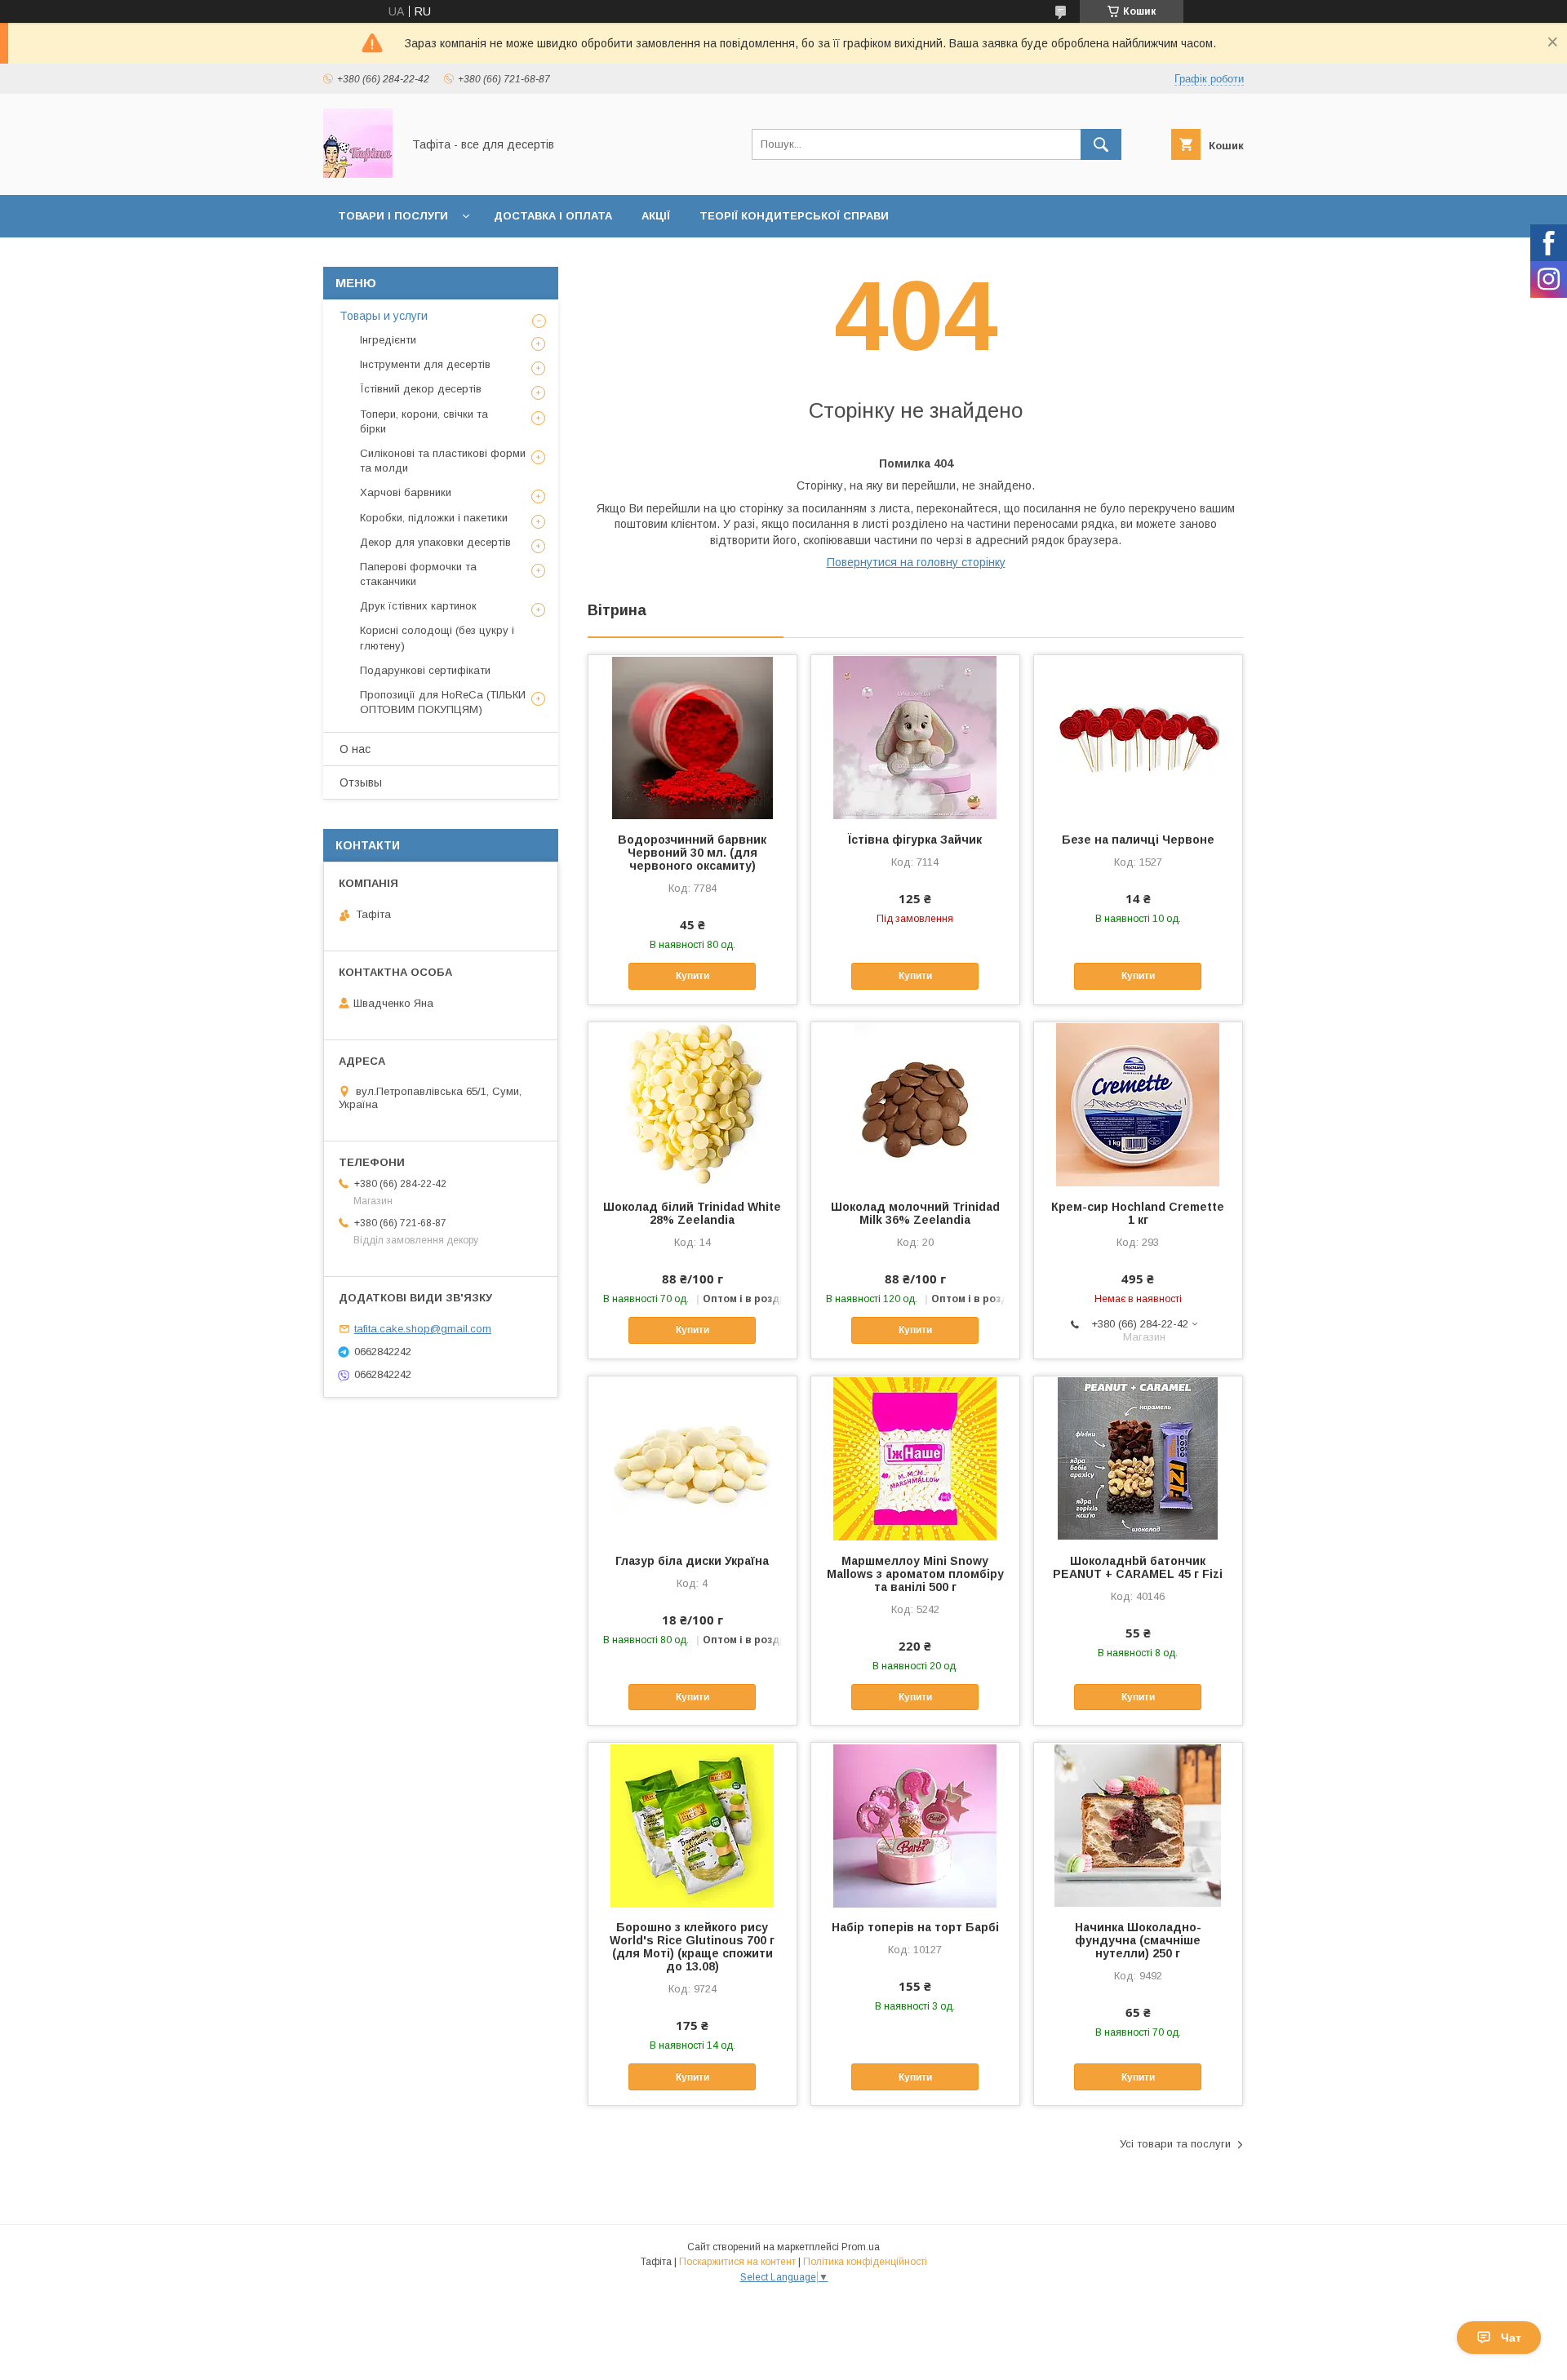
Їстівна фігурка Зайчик (915, 840)
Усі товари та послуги (1175, 2144)
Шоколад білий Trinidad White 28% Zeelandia (692, 1213)
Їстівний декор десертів (421, 389)
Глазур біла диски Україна (692, 1561)
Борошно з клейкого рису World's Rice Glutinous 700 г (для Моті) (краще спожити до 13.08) (692, 1947)
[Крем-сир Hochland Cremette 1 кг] (1138, 1104)
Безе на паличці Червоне (1138, 840)
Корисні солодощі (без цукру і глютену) (437, 638)
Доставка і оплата (553, 216)
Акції (656, 216)
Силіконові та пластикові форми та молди (443, 461)
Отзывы (361, 782)
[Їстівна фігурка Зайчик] (915, 737)
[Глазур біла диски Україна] (692, 1458)
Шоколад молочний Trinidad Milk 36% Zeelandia (915, 1213)
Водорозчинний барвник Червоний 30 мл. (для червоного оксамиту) (692, 853)
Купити (692, 976)
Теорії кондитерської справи (794, 216)
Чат (1511, 2338)
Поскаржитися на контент (737, 2262)
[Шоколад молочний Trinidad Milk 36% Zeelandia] (915, 1104)
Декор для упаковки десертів (435, 542)
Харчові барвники (406, 492)
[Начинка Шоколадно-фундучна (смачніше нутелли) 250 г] (1138, 1824)
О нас (355, 749)
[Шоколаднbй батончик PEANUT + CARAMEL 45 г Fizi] (1138, 1458)
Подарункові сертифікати (425, 670)
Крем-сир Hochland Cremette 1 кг (1138, 1213)
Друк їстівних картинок (418, 606)
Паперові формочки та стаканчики (418, 574)
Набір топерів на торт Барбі (915, 1927)
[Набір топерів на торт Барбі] (915, 1824)
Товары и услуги (384, 316)
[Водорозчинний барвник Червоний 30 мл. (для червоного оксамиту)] (692, 737)
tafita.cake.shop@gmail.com (423, 1329)
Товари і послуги (393, 216)
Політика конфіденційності (865, 2262)
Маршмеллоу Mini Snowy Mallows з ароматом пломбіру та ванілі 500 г (915, 1574)
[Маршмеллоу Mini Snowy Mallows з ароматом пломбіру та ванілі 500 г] (915, 1458)
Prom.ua (861, 2247)
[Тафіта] (358, 174)
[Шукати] (1101, 144)
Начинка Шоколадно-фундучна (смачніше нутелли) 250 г (1138, 1940)
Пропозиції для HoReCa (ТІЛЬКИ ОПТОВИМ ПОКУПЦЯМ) (443, 702)
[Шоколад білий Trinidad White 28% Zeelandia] (692, 1104)
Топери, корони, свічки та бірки (424, 421)
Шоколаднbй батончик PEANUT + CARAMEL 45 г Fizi (1138, 1567)
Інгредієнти (388, 340)
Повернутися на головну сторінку (916, 562)
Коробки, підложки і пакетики (434, 518)
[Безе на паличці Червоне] (1138, 737)
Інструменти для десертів (425, 364)
